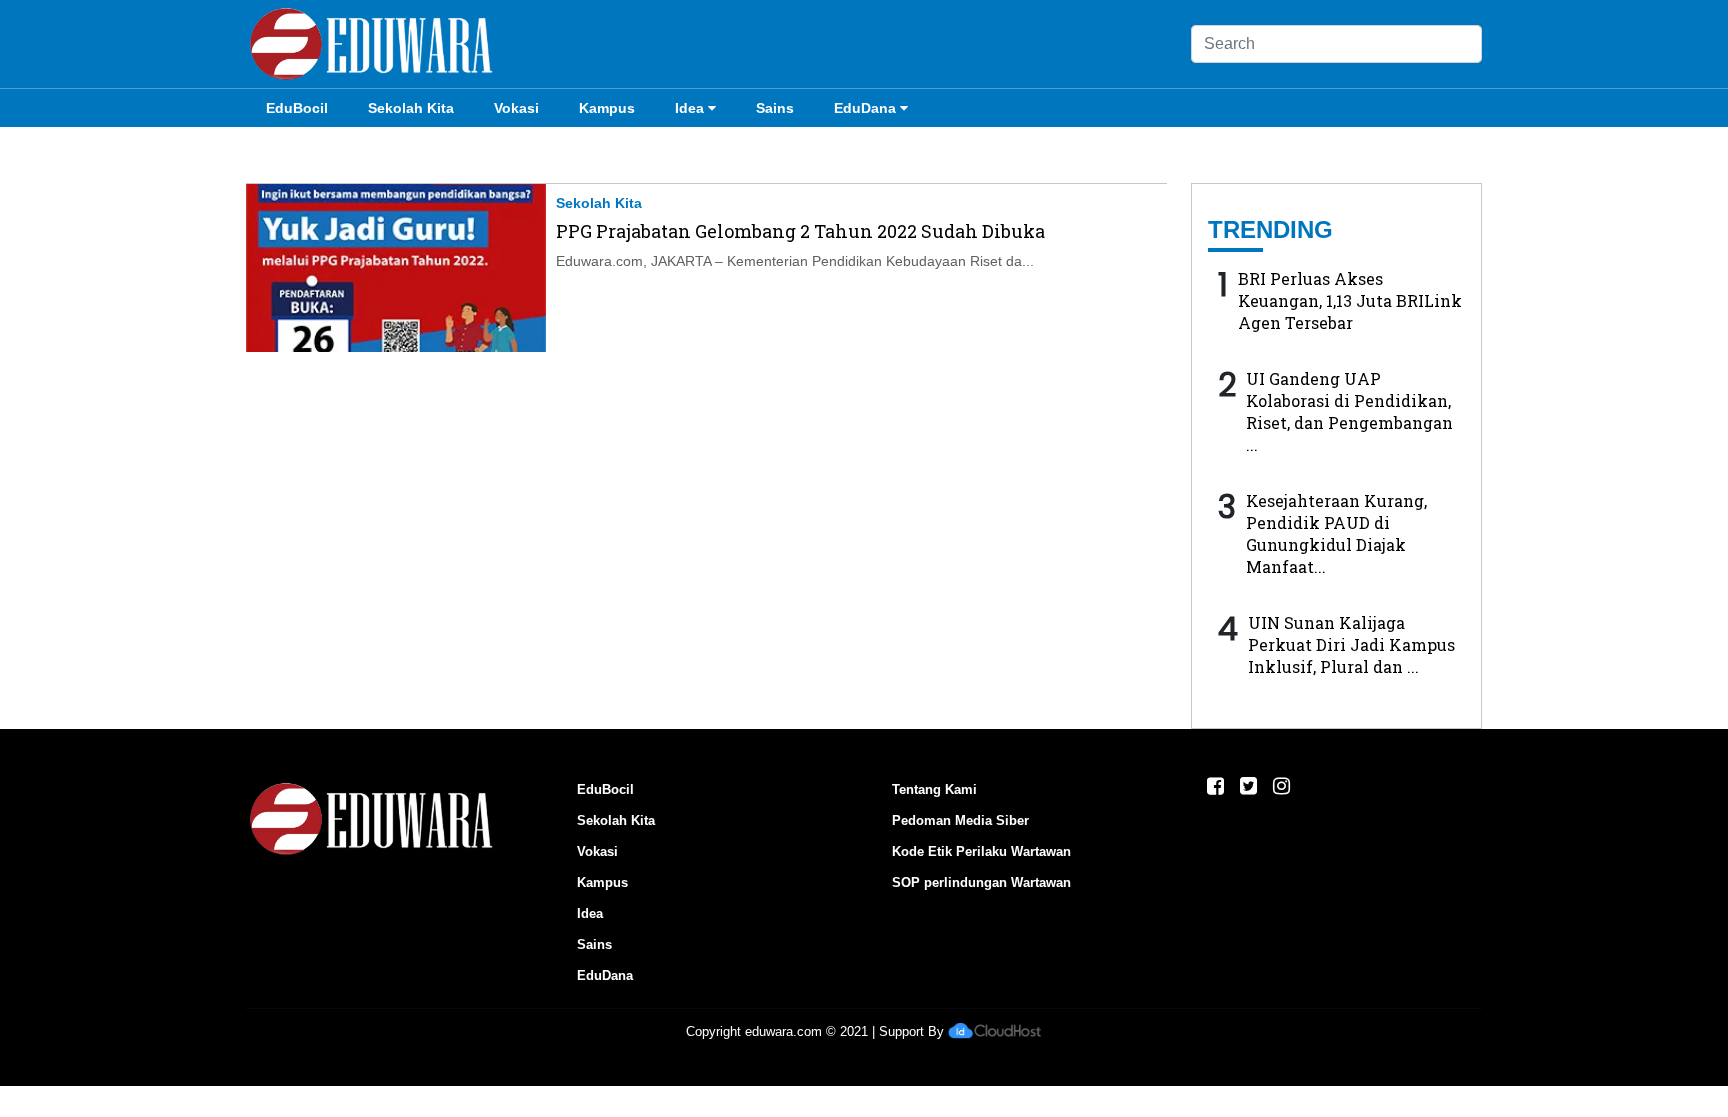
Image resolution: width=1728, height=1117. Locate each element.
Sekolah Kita (411, 108)
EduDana (865, 108)
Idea (689, 108)
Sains (775, 108)
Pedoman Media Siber (960, 820)
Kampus (607, 108)
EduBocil (297, 108)
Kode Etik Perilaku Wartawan (981, 851)
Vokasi (516, 108)
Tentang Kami (934, 789)
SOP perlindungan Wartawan (981, 882)
